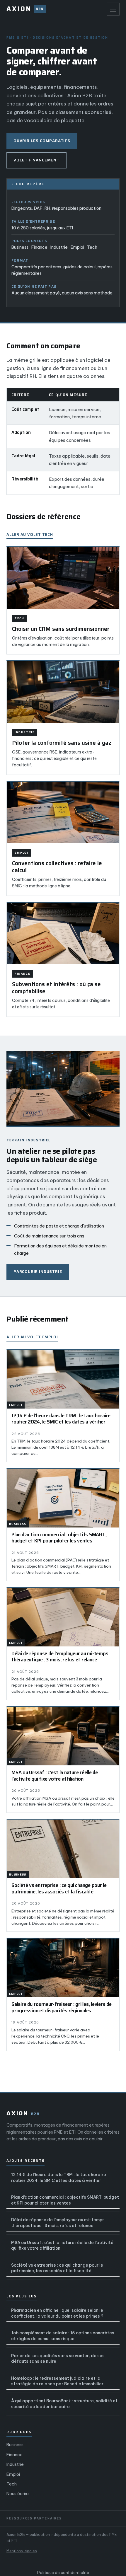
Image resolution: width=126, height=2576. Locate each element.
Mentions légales (22, 2551)
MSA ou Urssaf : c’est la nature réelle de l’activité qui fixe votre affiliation (62, 2246)
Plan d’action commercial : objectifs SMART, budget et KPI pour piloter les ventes (65, 2200)
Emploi (13, 2474)
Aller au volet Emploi (32, 1337)
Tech (12, 2484)
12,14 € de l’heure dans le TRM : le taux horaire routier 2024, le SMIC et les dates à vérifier (59, 2178)
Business (15, 2445)
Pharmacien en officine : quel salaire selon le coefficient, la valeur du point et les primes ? (57, 2313)
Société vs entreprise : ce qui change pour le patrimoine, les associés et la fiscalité (57, 2268)
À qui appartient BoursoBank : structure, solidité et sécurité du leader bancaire (64, 2404)
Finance (15, 2455)
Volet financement (36, 160)
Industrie (15, 2464)
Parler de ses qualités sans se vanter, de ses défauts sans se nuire (58, 2359)
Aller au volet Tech (30, 535)
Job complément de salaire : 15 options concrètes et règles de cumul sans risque (63, 2336)
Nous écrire (18, 2494)
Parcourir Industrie (38, 1272)
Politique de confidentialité (63, 2572)
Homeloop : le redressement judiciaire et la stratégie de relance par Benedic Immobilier (57, 2381)
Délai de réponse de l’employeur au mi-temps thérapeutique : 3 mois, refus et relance (58, 2223)
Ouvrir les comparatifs (42, 141)
